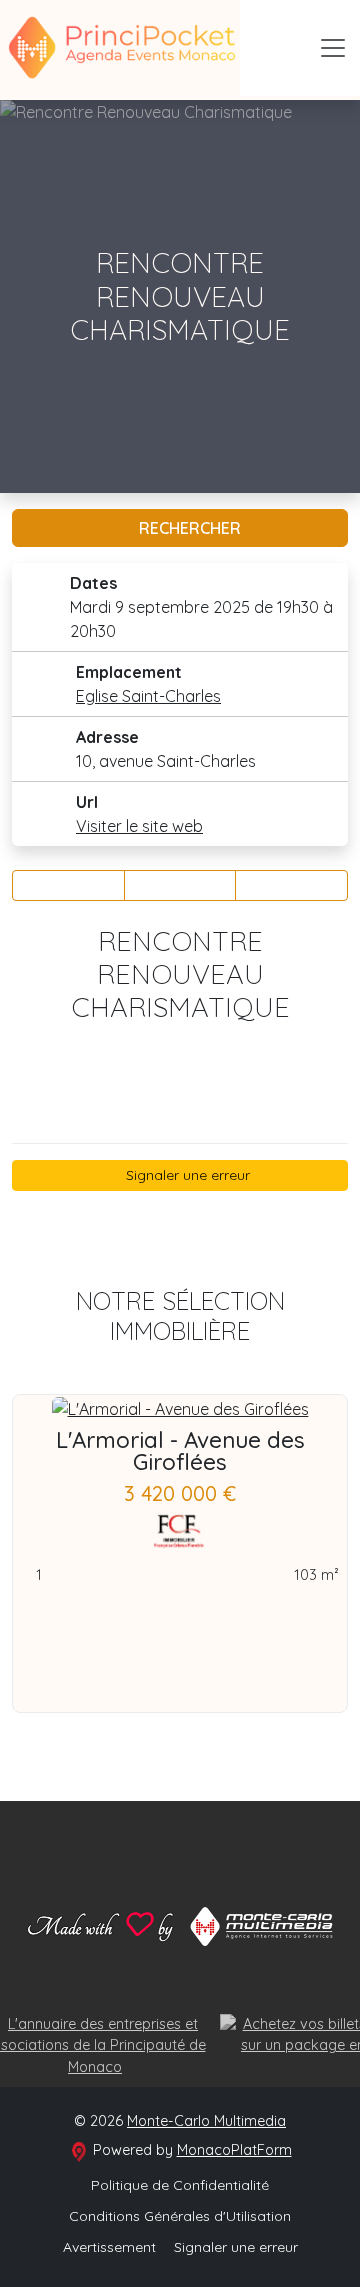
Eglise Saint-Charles (148, 696)
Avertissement (109, 2247)
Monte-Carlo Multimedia (206, 2121)
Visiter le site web (139, 826)
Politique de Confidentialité (180, 2185)
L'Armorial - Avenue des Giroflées (180, 1451)
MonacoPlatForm (234, 2150)
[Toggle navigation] (333, 48)
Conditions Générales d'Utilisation (180, 2216)
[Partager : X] (180, 885)
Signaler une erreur (186, 1175)
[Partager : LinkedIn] (291, 885)
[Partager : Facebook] (68, 885)
